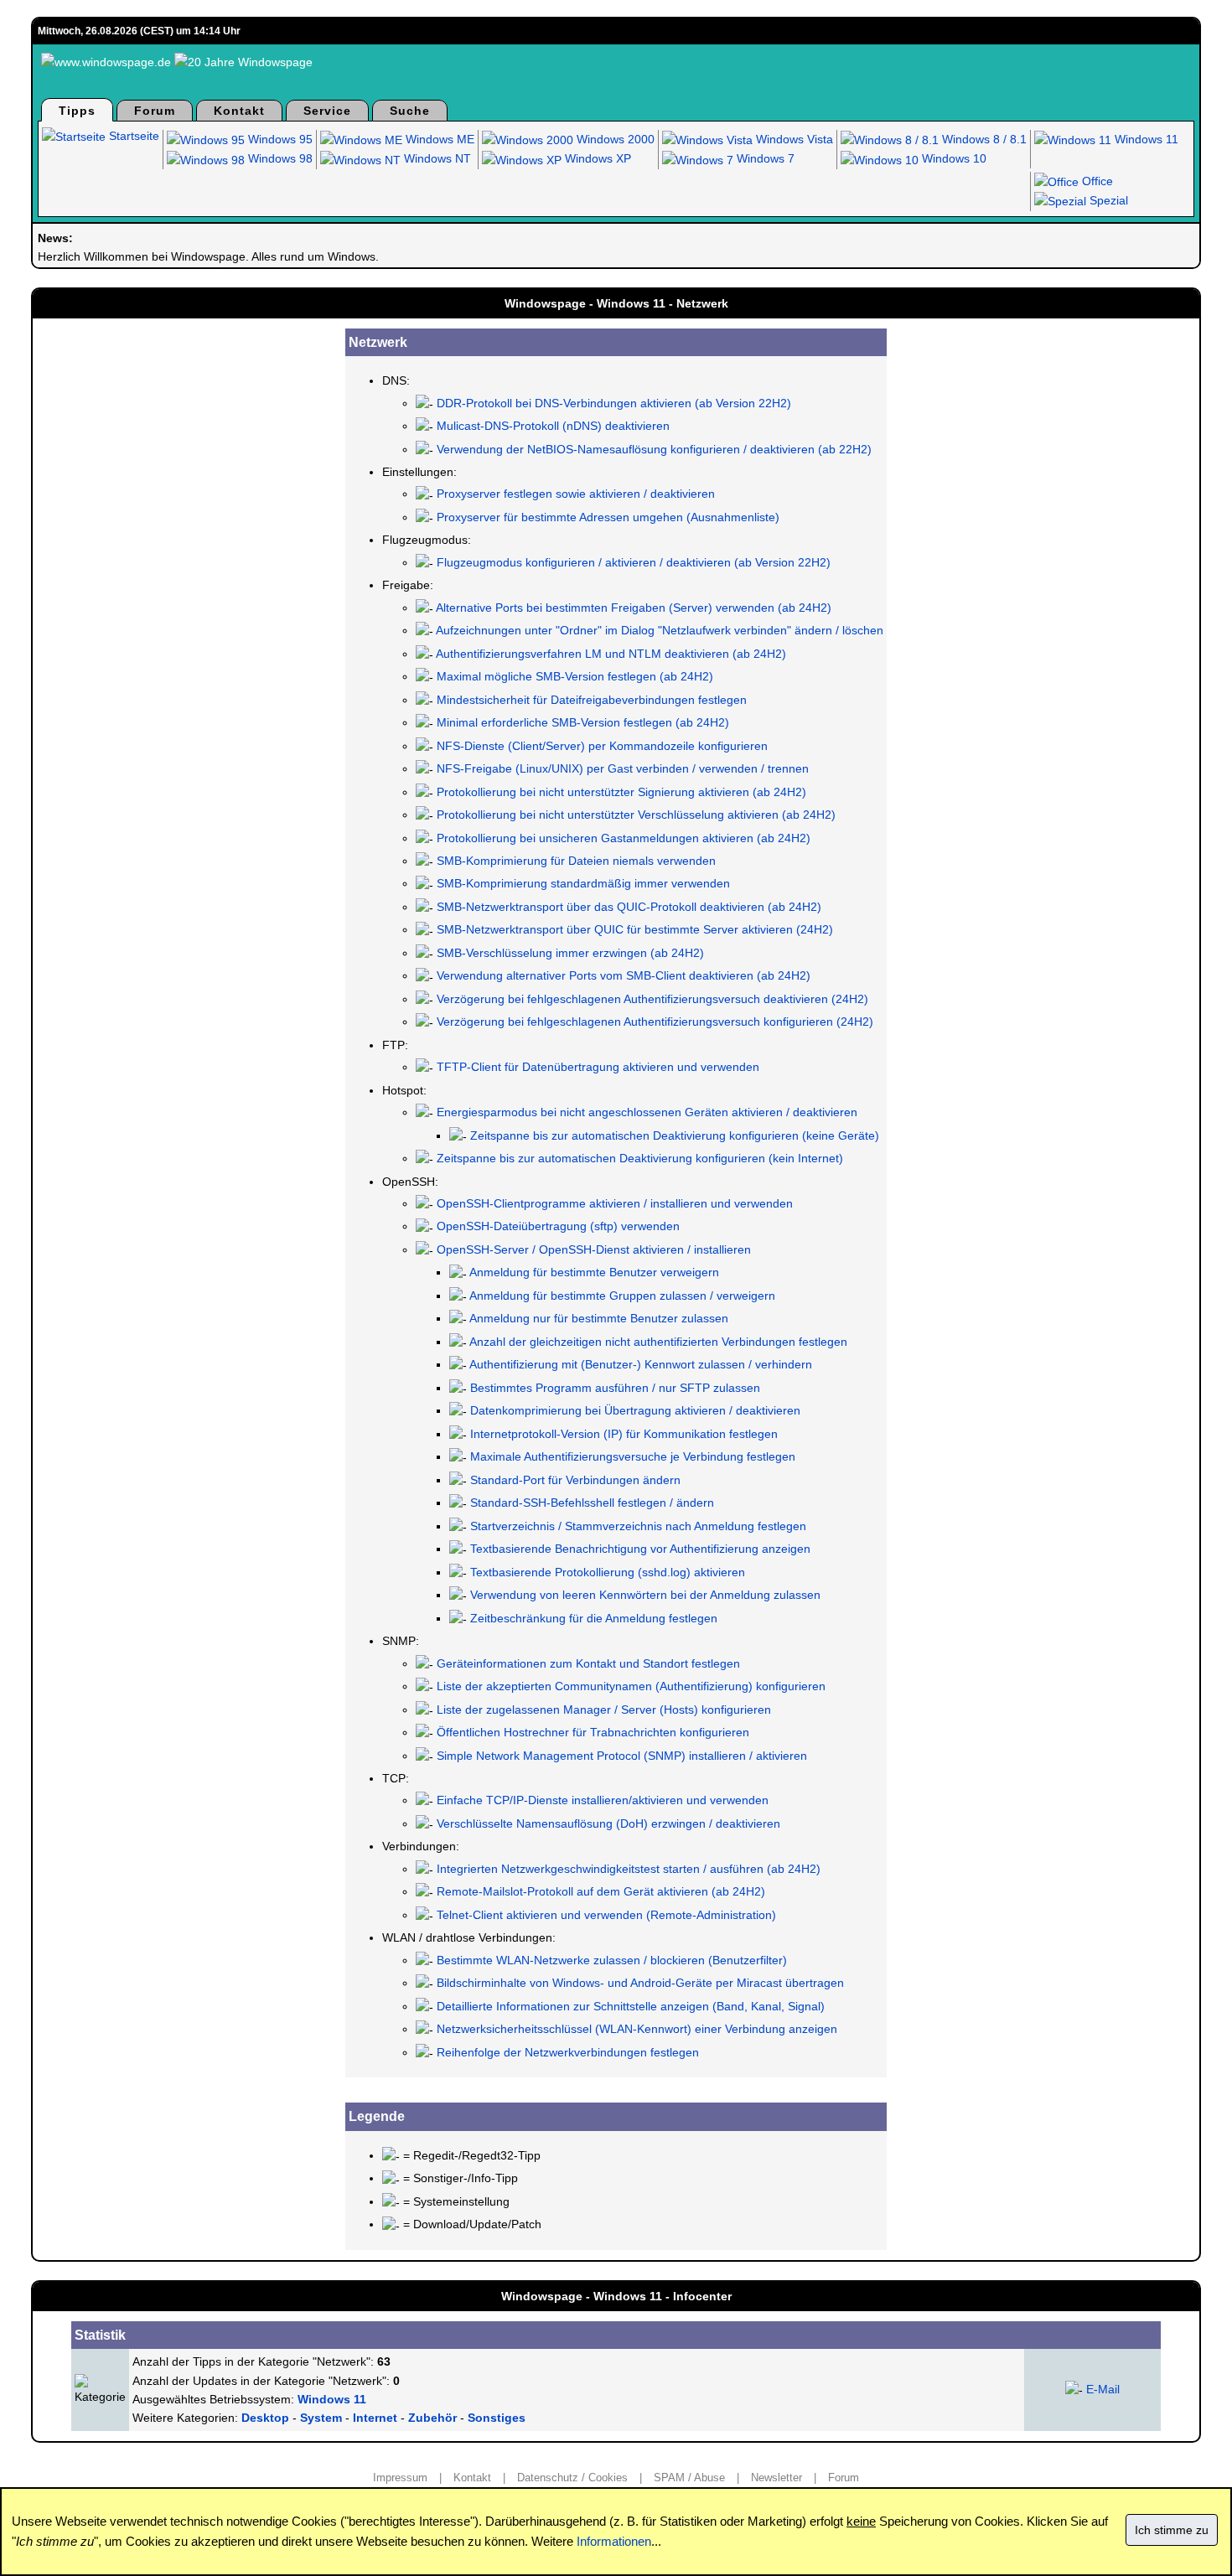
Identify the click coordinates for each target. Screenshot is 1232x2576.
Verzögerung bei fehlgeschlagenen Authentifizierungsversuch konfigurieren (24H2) (655, 1022)
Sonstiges (497, 2418)
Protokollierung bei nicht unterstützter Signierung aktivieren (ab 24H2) (621, 792)
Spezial (1107, 200)
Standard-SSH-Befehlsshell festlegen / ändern (592, 1503)
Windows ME (438, 139)
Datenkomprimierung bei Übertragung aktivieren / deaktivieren (635, 1410)
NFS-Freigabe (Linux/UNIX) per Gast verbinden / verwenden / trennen (623, 768)
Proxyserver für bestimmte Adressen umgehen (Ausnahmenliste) (608, 517)
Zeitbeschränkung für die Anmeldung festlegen (594, 1618)
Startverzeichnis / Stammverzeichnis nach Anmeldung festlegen (638, 1526)
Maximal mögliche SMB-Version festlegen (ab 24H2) (575, 676)
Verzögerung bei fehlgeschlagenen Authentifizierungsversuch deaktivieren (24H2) (652, 999)
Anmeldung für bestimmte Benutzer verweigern (594, 1272)
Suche (410, 111)
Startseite (132, 136)
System (321, 2418)
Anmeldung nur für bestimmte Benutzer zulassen (599, 1318)
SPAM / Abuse (689, 2478)
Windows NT (436, 158)
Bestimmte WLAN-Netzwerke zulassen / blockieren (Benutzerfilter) (612, 1960)
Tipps (77, 111)
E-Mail (1103, 2389)
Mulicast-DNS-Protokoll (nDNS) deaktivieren (553, 426)
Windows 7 (764, 158)
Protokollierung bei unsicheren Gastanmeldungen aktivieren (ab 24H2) (624, 838)
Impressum (400, 2478)
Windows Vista (793, 139)
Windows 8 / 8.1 (983, 139)
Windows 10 (952, 158)
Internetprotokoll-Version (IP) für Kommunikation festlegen (624, 1434)
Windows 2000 (614, 139)
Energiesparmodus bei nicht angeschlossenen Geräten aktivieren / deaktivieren (647, 1112)
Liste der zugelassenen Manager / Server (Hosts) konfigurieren (604, 1710)
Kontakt (239, 111)
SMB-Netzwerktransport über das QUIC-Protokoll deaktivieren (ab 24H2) (629, 907)
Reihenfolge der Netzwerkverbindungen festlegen (568, 2052)
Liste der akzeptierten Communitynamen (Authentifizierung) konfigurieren (631, 1686)
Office (1096, 181)
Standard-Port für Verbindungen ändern (575, 1480)
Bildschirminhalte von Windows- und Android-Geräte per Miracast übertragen (640, 1983)
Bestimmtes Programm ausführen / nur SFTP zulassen (615, 1388)
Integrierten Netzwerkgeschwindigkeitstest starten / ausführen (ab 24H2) (629, 1869)
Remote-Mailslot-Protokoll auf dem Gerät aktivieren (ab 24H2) (601, 1891)
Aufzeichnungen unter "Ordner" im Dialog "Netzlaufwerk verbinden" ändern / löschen (660, 630)
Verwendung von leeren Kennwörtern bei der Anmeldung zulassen (645, 1595)
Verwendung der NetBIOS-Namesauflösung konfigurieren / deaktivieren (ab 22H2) (654, 449)
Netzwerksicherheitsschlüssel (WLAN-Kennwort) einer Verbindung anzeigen (637, 2029)
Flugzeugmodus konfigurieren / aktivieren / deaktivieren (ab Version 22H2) (634, 562)
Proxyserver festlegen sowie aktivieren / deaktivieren (576, 494)
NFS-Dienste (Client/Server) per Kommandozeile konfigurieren (602, 746)
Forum (155, 111)
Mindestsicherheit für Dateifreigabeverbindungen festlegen (592, 700)
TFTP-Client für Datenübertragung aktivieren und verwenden (598, 1067)
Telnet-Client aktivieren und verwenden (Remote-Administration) (606, 1915)
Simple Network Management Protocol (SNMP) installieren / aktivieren (622, 1756)
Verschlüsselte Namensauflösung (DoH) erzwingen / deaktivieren (608, 1823)
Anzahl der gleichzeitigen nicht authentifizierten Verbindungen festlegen (658, 1342)
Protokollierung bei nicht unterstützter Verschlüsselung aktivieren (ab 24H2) (636, 815)
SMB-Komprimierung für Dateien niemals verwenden (576, 861)
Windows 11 (1145, 139)
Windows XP (596, 158)
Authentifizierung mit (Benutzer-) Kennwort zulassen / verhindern (641, 1364)
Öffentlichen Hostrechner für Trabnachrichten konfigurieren (593, 1732)
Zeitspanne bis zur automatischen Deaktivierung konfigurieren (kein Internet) (640, 1158)
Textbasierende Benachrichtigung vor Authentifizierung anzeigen (640, 1549)
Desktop (265, 2418)
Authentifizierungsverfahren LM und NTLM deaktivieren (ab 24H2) (611, 654)
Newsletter (776, 2478)
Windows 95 (279, 139)
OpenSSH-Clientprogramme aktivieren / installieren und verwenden (615, 1203)
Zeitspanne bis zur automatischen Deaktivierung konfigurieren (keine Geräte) (675, 1135)
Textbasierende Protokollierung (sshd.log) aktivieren (608, 1572)
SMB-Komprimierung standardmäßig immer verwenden (583, 883)
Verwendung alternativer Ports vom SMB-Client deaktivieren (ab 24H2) (624, 975)
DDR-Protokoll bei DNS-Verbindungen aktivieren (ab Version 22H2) (614, 403)
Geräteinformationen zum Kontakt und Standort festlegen (588, 1663)
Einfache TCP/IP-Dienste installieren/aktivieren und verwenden (603, 1800)
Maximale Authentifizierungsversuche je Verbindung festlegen (633, 1456)
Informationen (614, 2541)
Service (327, 111)
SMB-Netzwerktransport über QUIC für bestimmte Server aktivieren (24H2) (635, 929)
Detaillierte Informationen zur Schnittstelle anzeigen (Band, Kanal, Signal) (631, 2006)
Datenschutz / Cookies (572, 2478)
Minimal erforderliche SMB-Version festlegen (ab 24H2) (583, 722)
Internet (375, 2418)
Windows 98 (279, 158)
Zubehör (432, 2418)
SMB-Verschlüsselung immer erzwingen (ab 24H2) (570, 953)
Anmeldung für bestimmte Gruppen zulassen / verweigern (622, 1296)
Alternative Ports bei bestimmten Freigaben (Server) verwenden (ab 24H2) (634, 608)
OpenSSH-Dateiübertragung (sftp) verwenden (558, 1226)
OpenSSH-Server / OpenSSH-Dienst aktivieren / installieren (594, 1249)
